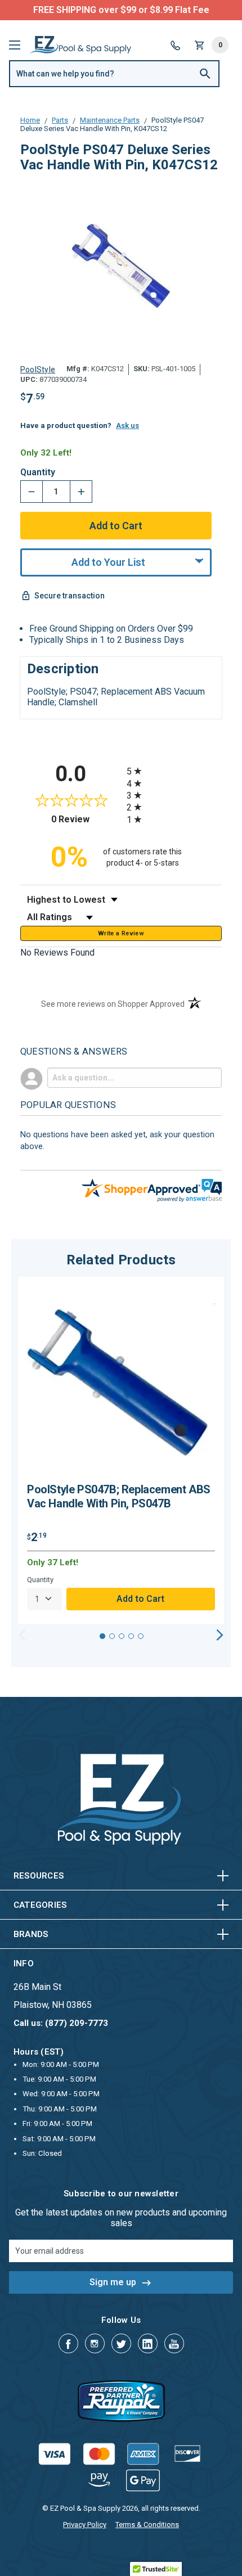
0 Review (86, 819)
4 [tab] (131, 1636)
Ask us (127, 425)
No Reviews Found (57, 953)
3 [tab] (122, 1636)
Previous (22, 1635)
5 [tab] (141, 1636)
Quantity (38, 472)
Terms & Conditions (147, 2525)
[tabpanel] (121, 1450)
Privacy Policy (85, 2525)
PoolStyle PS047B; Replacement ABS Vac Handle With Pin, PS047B (119, 1496)
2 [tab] (112, 1636)
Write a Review (121, 933)
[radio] (174, 771)
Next (220, 1635)
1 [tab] (102, 1636)
